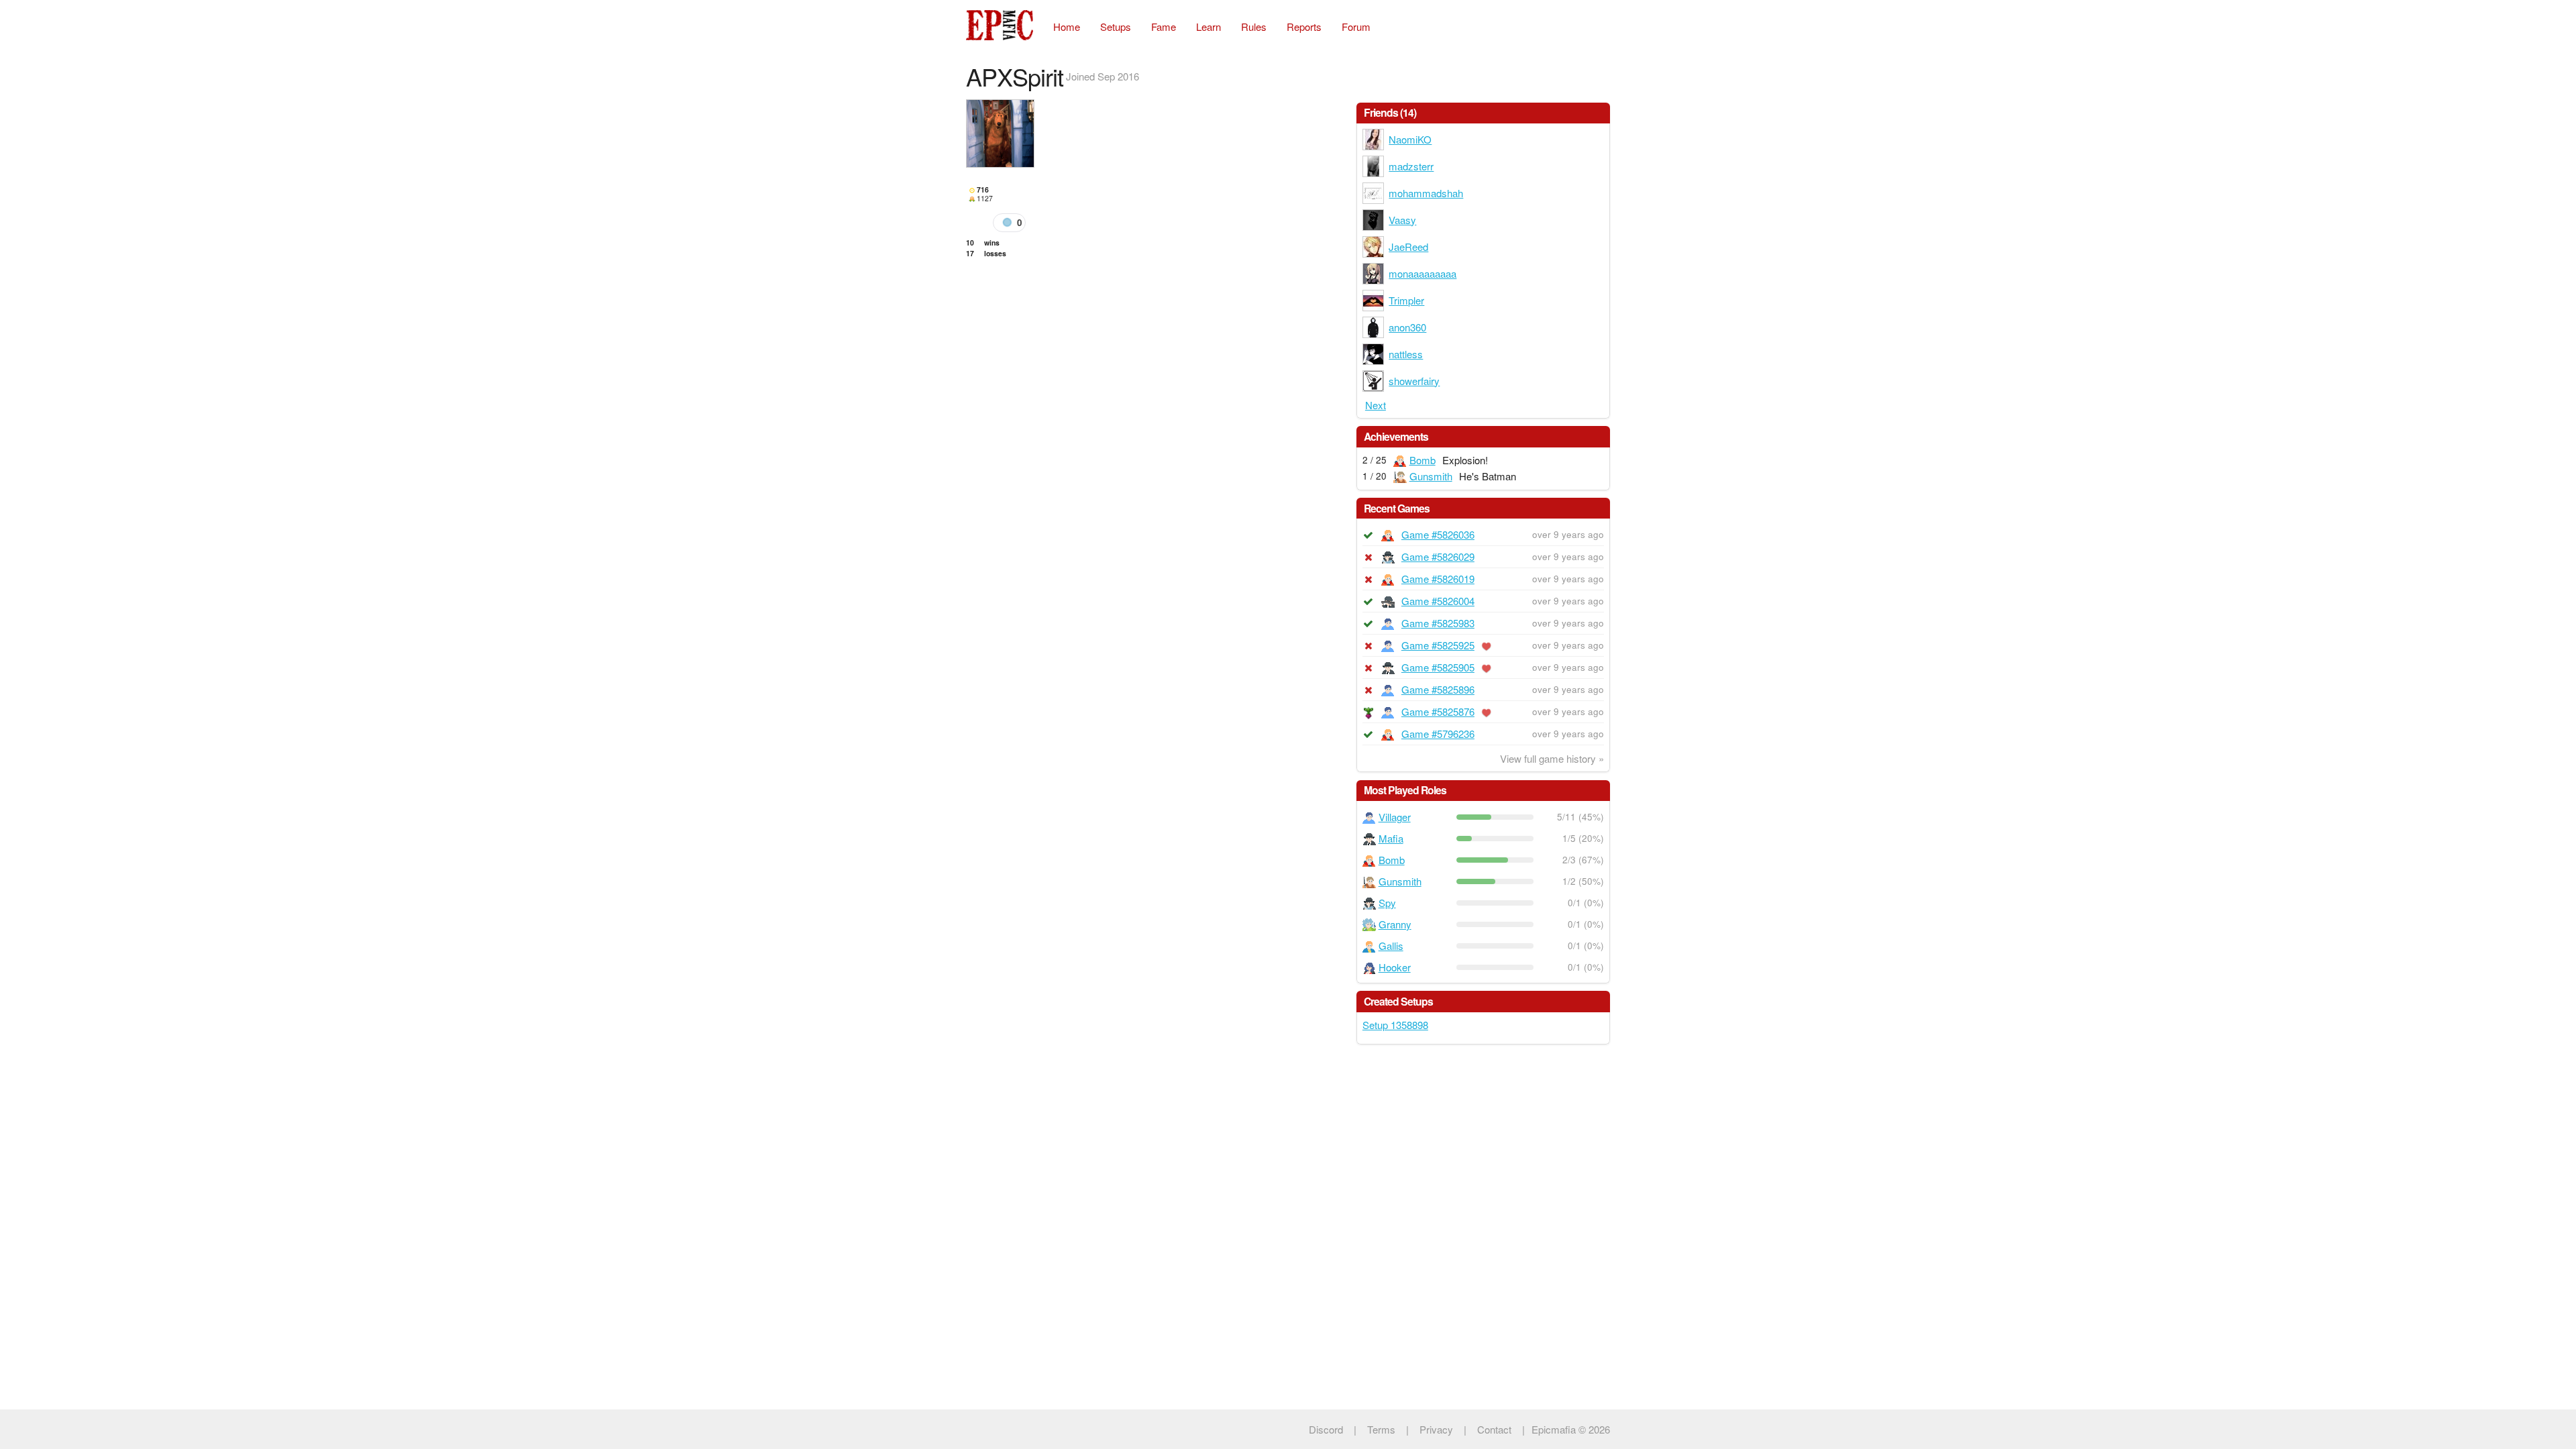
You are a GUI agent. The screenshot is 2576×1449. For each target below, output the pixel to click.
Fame (1164, 26)
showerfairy (1414, 381)
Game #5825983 (1438, 623)
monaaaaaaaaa (1423, 273)
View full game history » (1552, 758)
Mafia (1391, 838)
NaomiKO (1410, 139)
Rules (1254, 26)
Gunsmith (1431, 476)
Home (1067, 26)
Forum (1356, 26)
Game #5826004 (1438, 601)
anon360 (1407, 327)
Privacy (1436, 1429)
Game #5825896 (1438, 689)
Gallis (1391, 946)
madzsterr (1411, 166)
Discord (1326, 1429)
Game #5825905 (1438, 667)
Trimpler (1406, 300)
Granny (1395, 924)
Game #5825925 (1438, 645)
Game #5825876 (1438, 711)
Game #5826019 (1438, 579)
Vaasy (1402, 220)
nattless (1406, 354)
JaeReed (1408, 247)
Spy (1387, 903)
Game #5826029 (1438, 556)
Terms (1381, 1429)
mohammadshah (1426, 193)
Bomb (1423, 460)
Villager (1395, 817)
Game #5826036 (1438, 534)
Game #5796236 (1438, 734)
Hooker (1395, 967)
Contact (1494, 1429)
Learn (1209, 26)
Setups (1116, 26)
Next (1376, 405)
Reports (1304, 26)
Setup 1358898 (1395, 1025)
